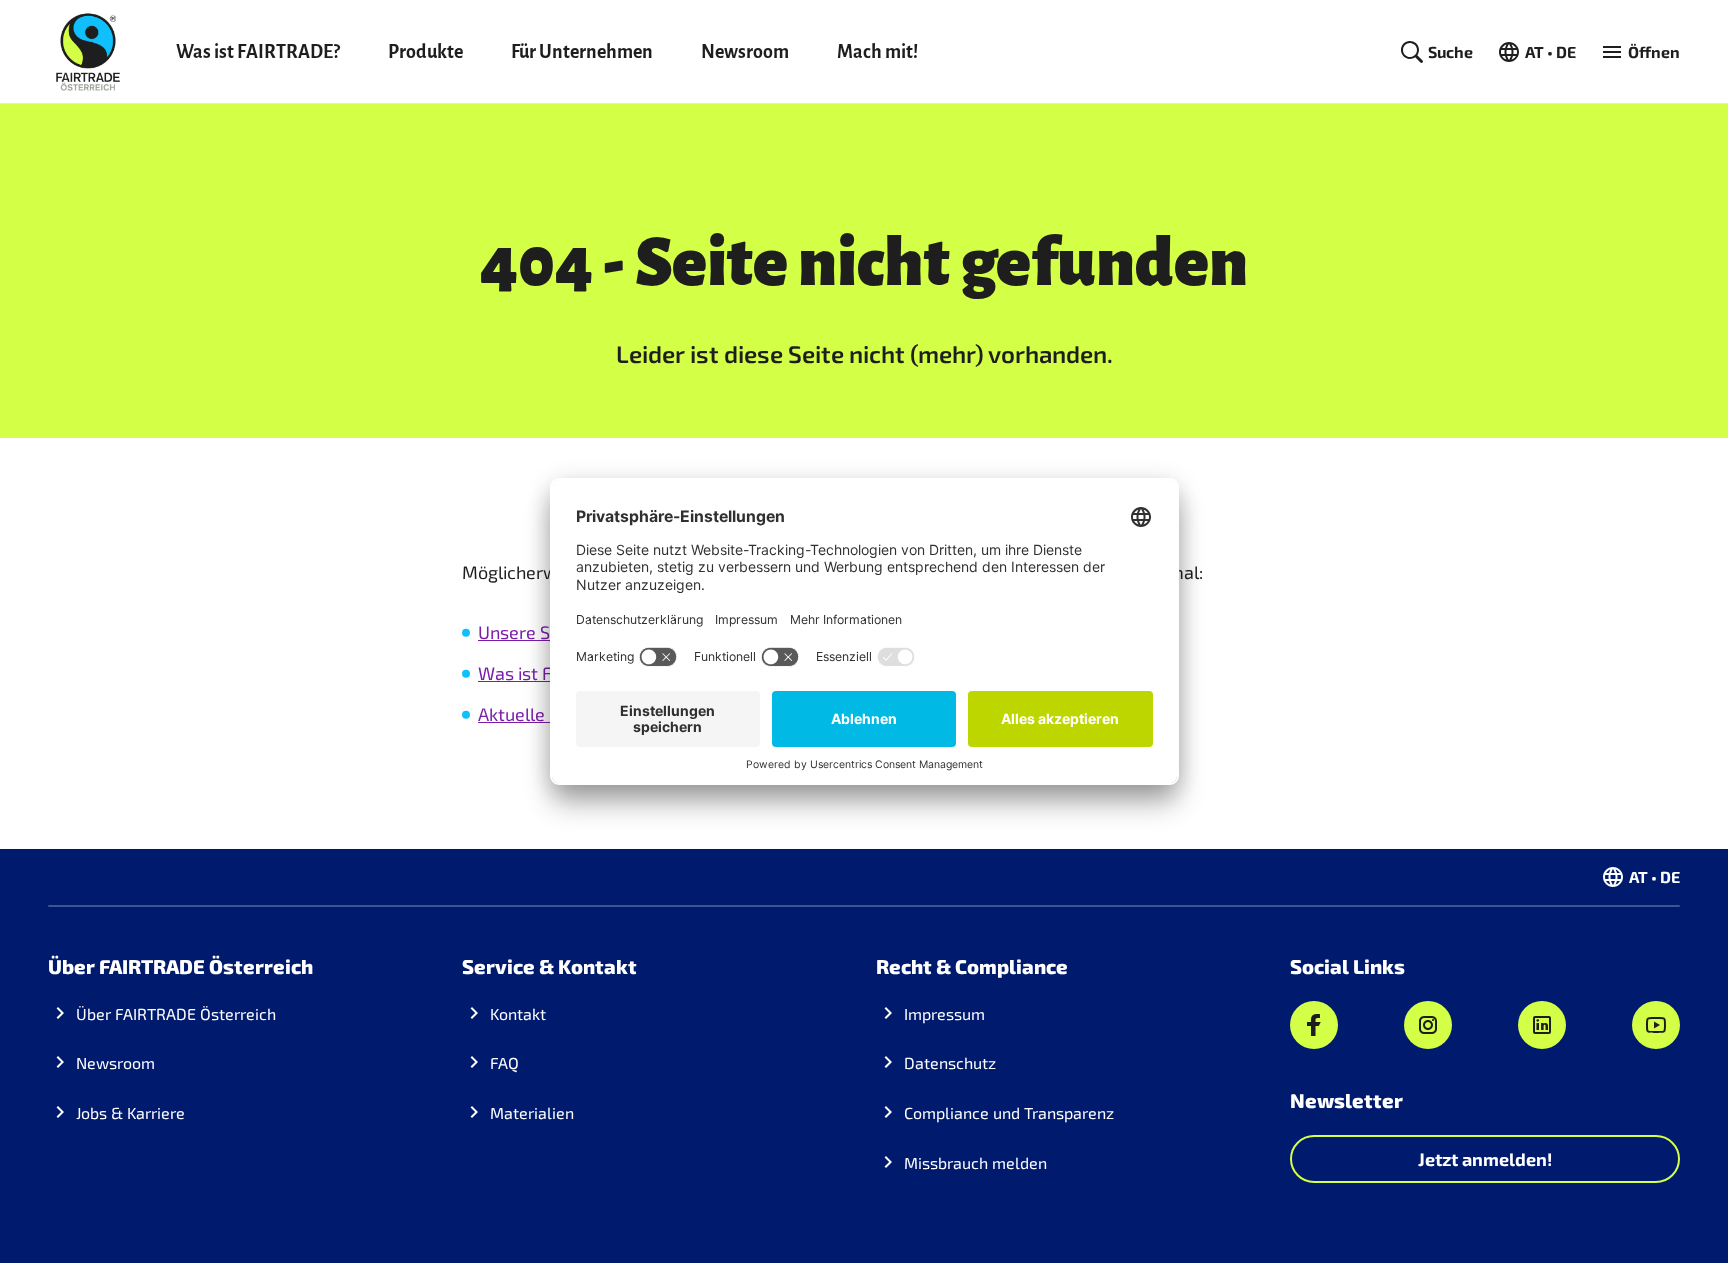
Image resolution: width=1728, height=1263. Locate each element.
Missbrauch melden (975, 1162)
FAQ (504, 1062)
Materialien (532, 1112)
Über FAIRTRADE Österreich (176, 1013)
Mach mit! (877, 52)
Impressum (944, 1013)
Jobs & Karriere (130, 1112)
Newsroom (745, 52)
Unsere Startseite (549, 632)
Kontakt (518, 1013)
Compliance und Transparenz (1009, 1112)
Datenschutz (950, 1062)
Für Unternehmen (582, 52)
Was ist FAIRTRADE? (258, 52)
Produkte (425, 52)
